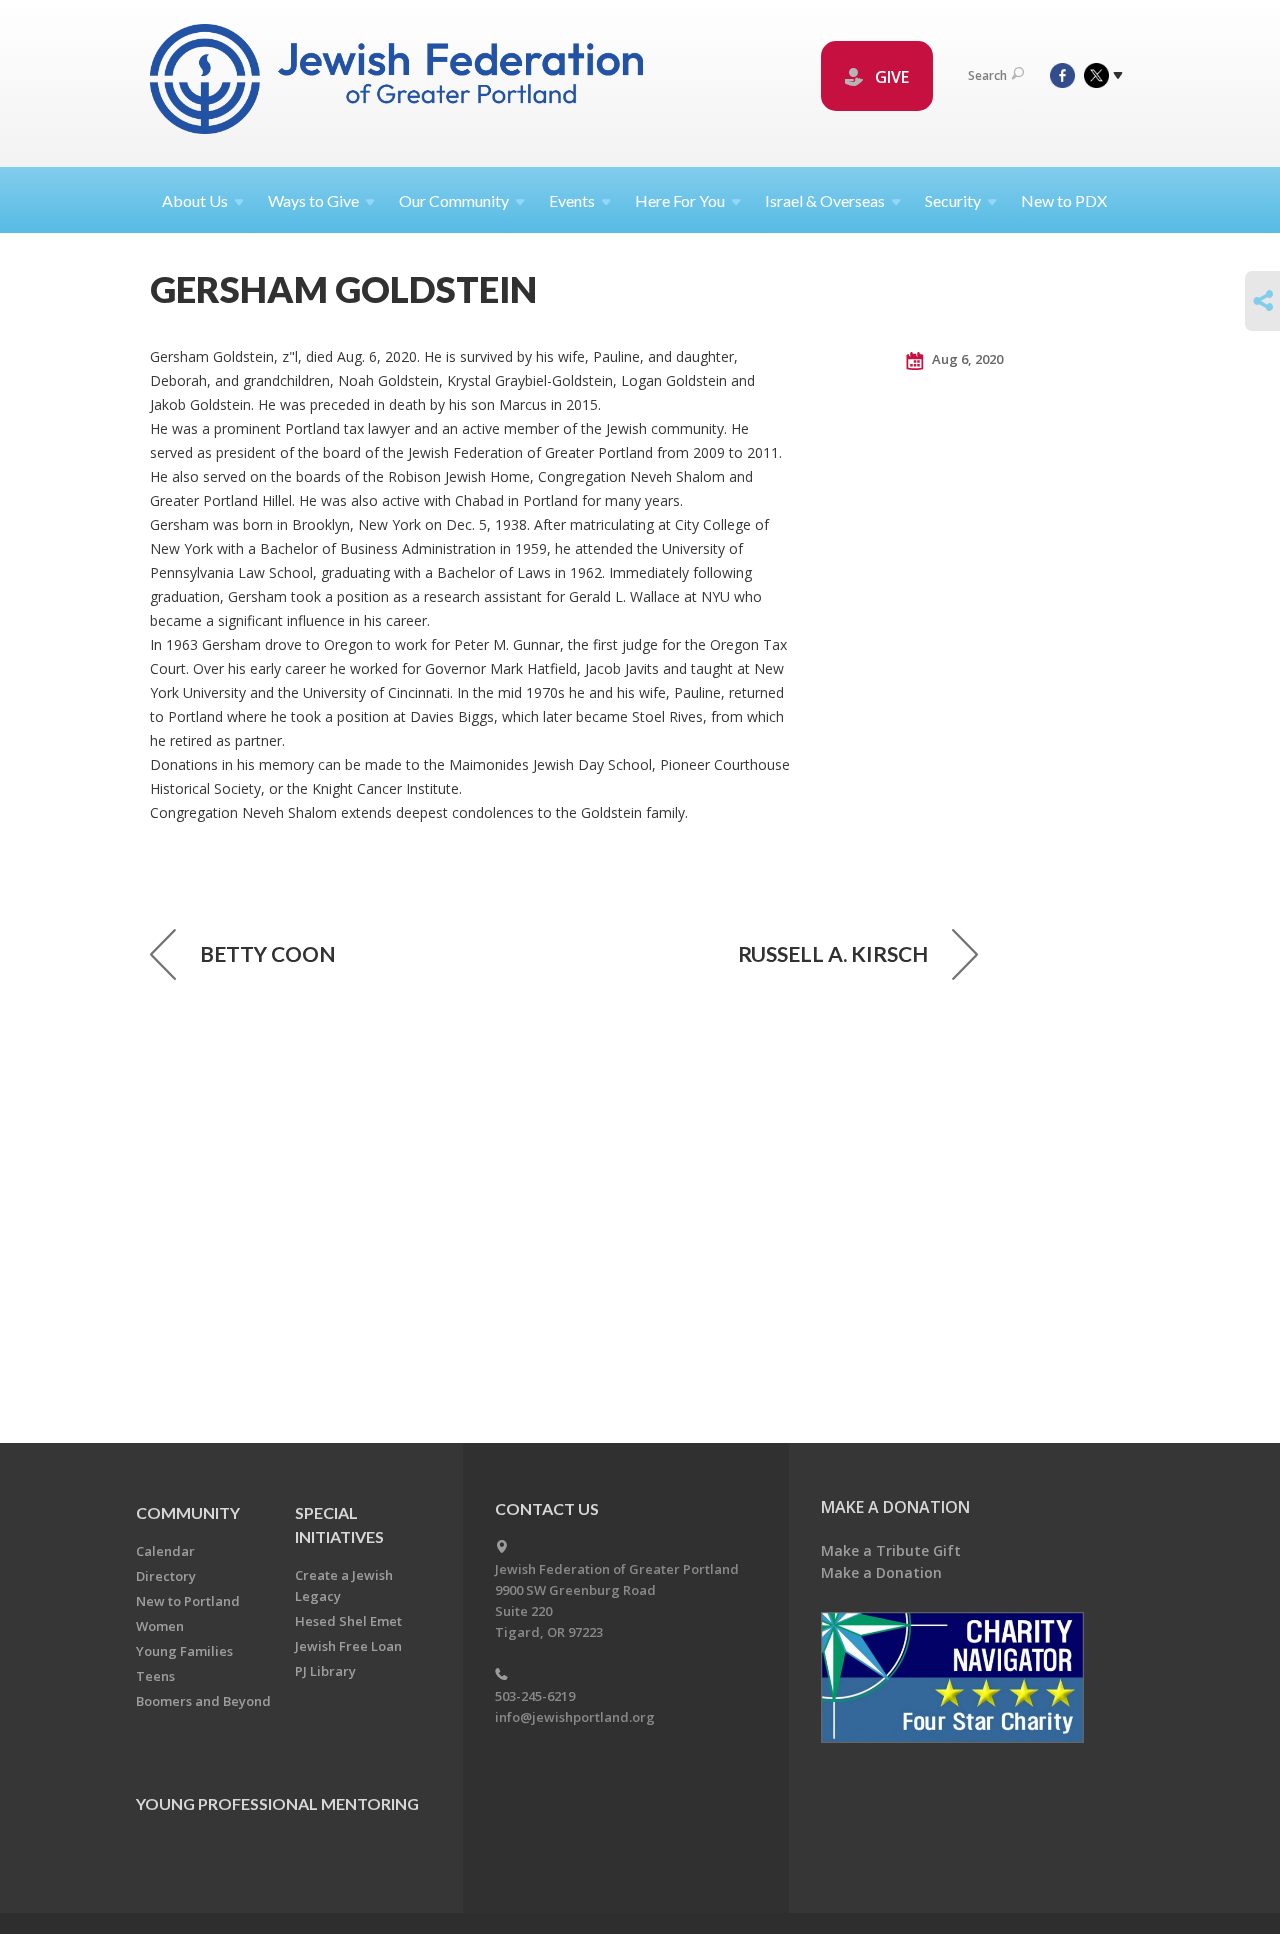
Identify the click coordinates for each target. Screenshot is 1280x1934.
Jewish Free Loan (348, 1646)
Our (454, 200)
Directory (166, 1576)
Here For (680, 200)
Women (160, 1626)
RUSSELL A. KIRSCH (833, 953)
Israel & (825, 200)
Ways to (313, 200)
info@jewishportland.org (575, 1717)
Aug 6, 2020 (966, 359)
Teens (155, 1676)
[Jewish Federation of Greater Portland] (398, 82)
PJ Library (325, 1671)
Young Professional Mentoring (277, 1803)
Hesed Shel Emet (348, 1621)
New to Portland (188, 1601)
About (195, 200)
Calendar (165, 1551)
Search (987, 75)
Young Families (184, 1651)
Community (188, 1512)
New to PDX (1064, 200)
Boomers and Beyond (203, 1701)
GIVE (890, 77)
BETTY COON (268, 953)
